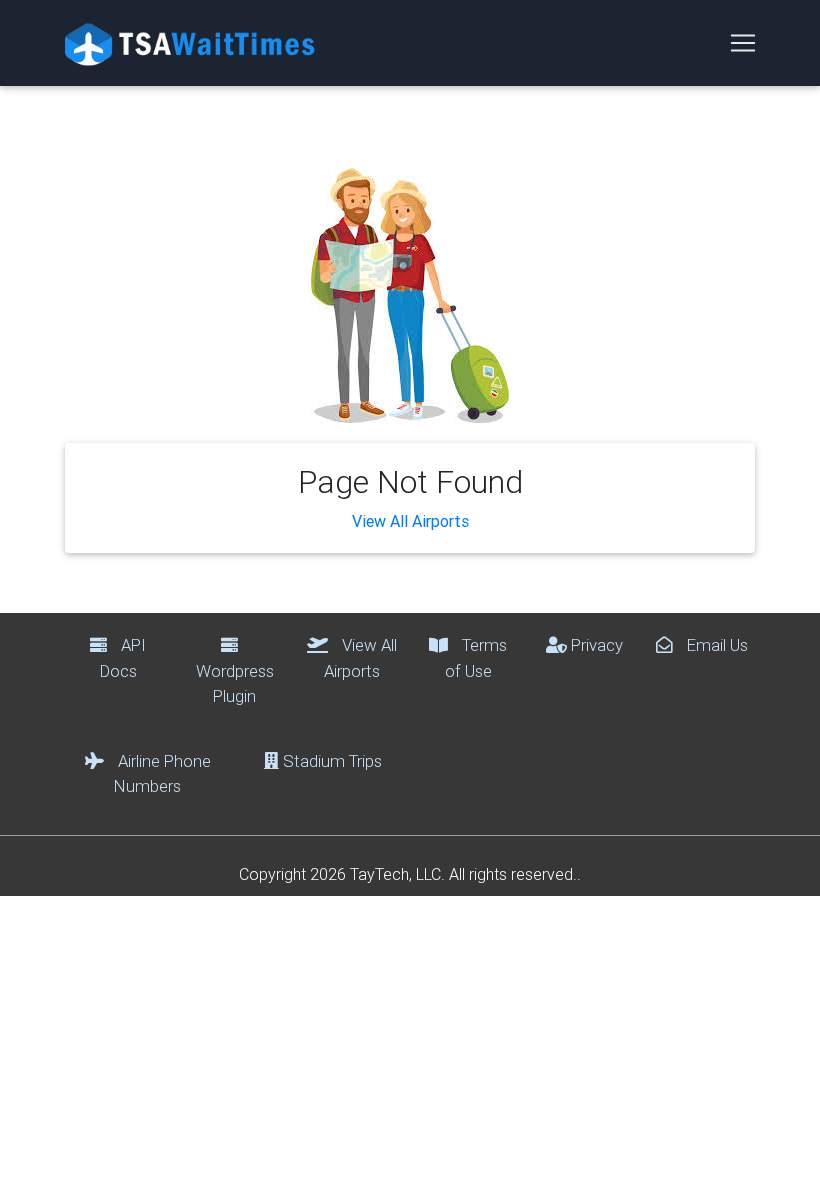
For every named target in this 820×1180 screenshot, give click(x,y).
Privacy (595, 645)
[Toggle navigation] (743, 43)
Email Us (715, 645)
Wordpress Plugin (235, 683)
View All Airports (410, 521)
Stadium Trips (330, 761)
